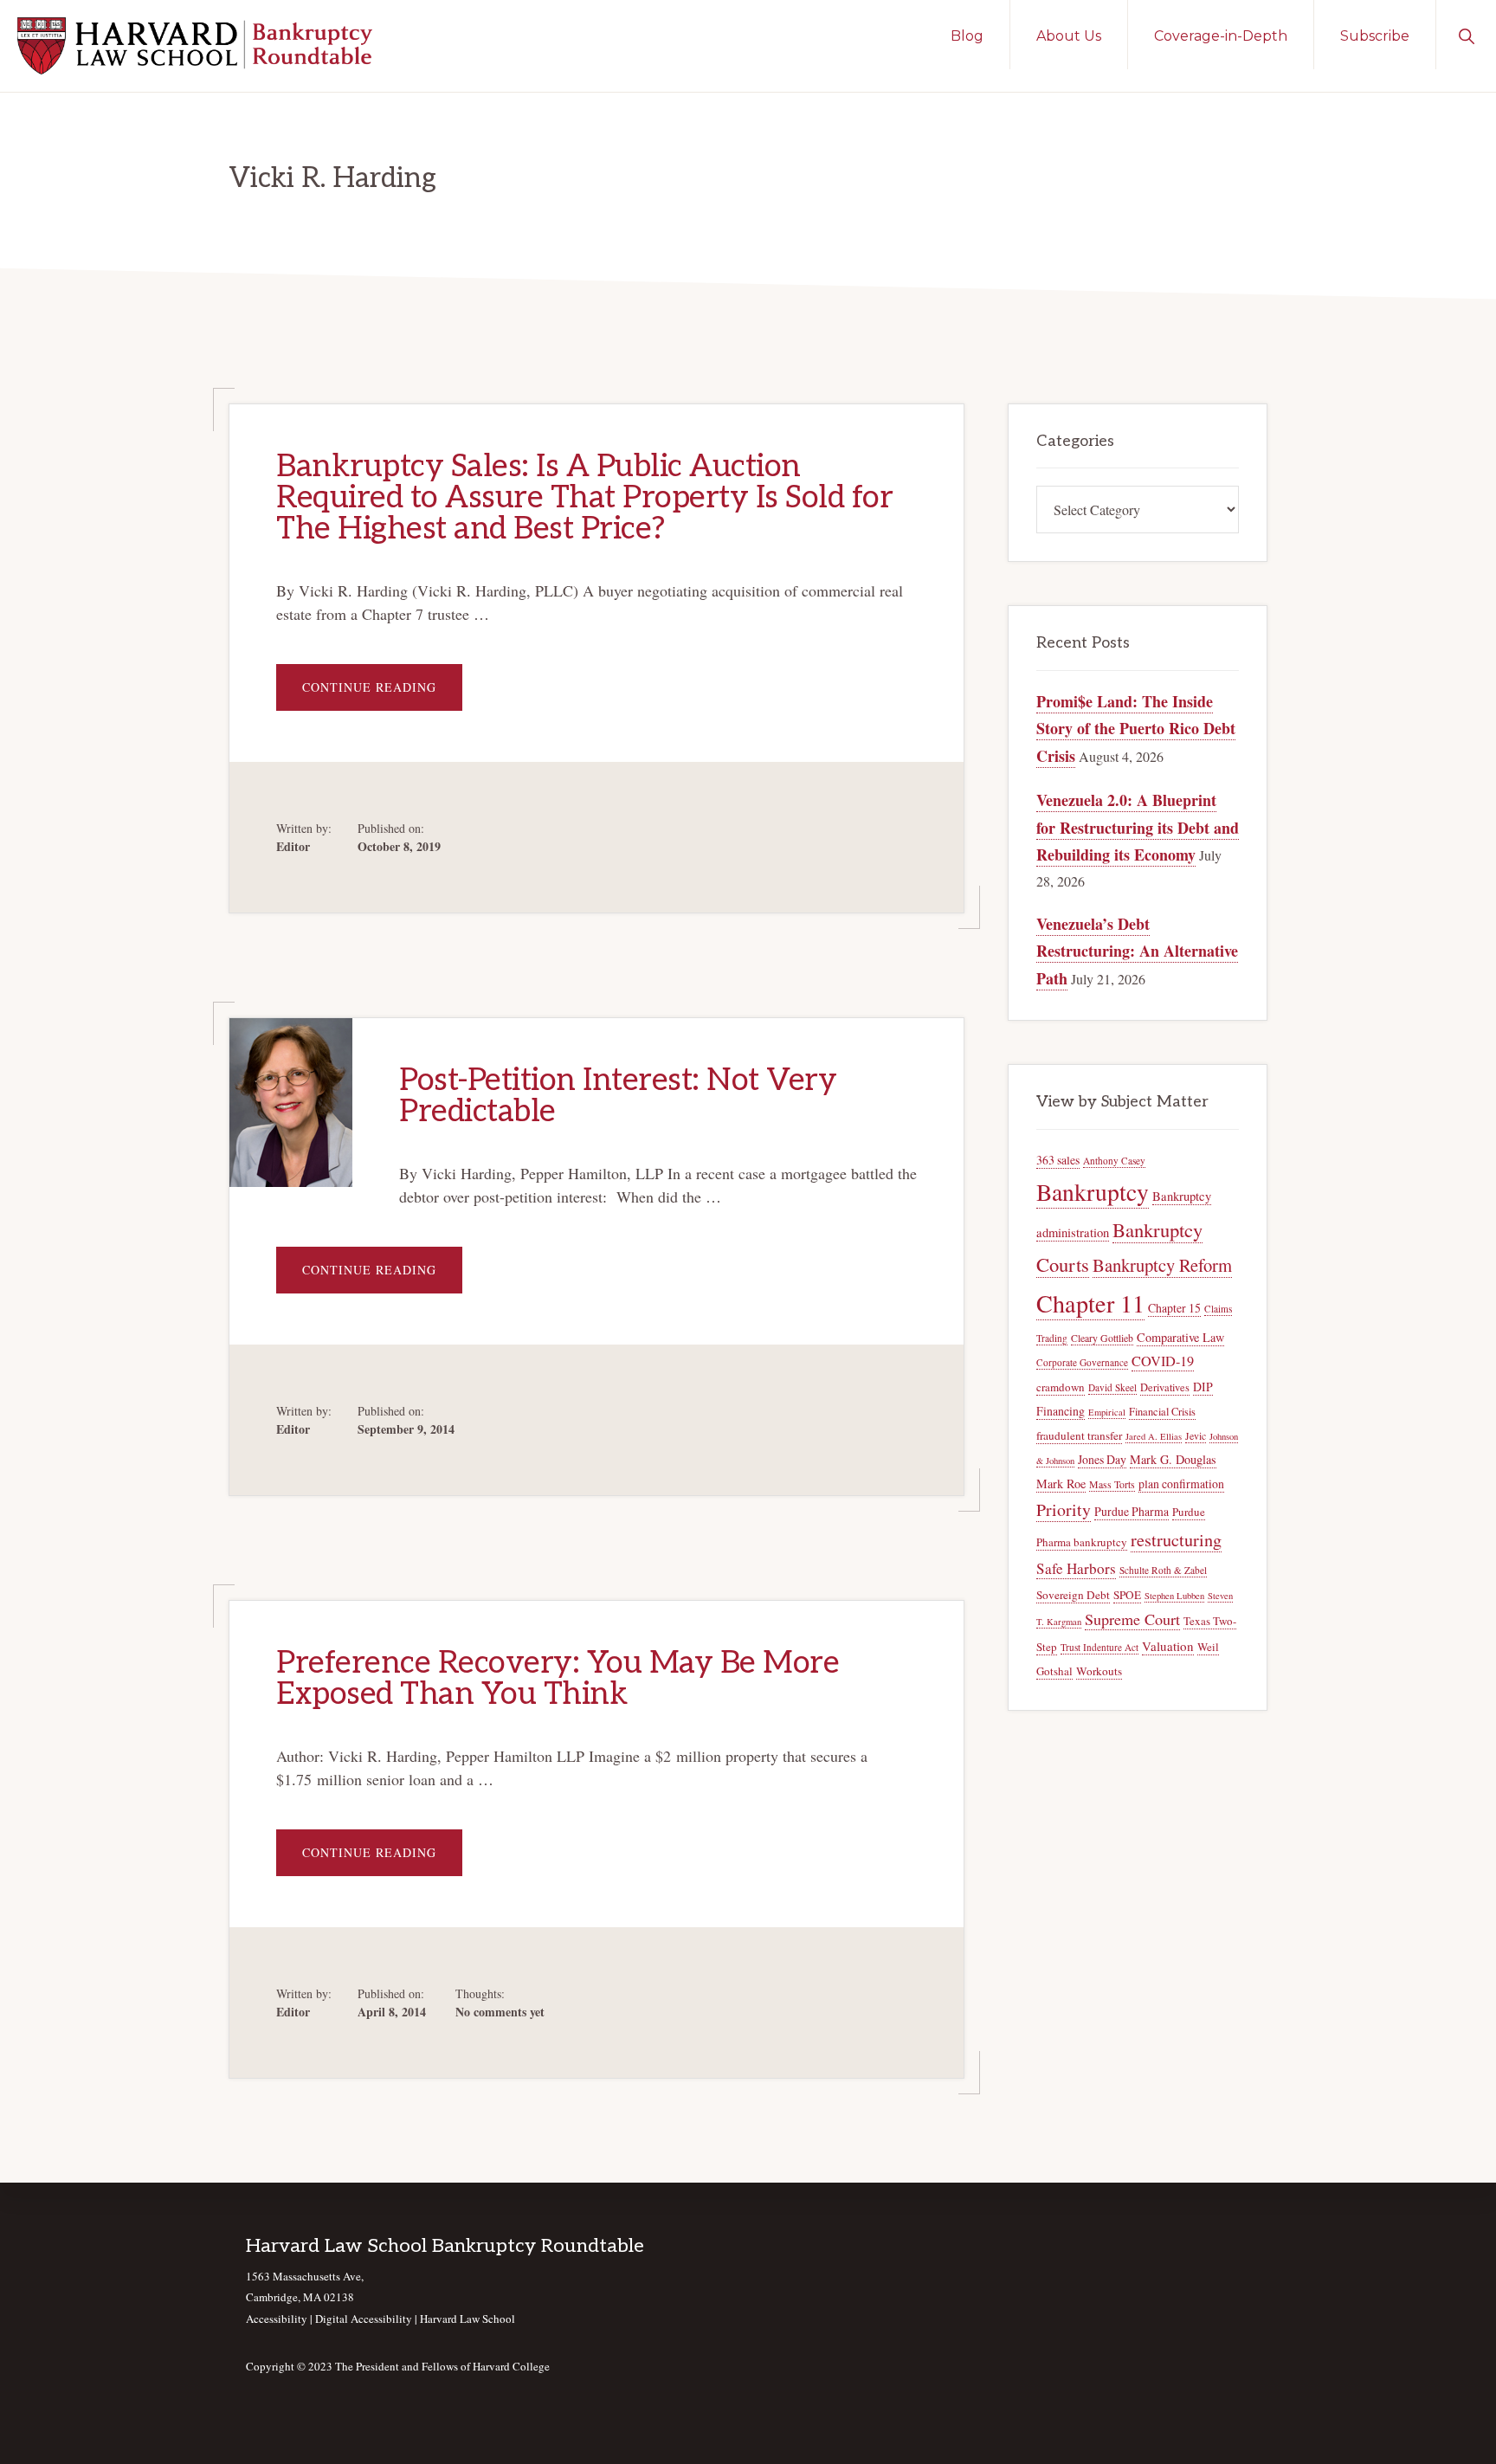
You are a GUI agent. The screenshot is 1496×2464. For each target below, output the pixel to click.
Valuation (1168, 1646)
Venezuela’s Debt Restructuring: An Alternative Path (1137, 951)
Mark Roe (1061, 1484)
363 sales (1058, 1160)
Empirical (1107, 1412)
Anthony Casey (1114, 1161)
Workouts (1099, 1671)
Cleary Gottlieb (1102, 1338)
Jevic (1196, 1436)
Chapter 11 (1090, 1303)
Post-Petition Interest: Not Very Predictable (618, 1096)
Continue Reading (382, 694)
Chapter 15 (1174, 1308)
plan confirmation (1181, 1484)
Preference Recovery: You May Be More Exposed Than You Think (558, 1679)
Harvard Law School (467, 2319)
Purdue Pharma (1132, 1511)
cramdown (1061, 1387)
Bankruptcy (1093, 1192)
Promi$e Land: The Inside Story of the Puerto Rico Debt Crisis (1136, 729)
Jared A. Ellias (1154, 1436)
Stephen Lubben (1174, 1596)
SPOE (1127, 1595)
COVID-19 (1163, 1361)
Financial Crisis (1162, 1412)
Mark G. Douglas (1173, 1459)
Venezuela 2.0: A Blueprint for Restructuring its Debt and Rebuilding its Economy (1138, 827)
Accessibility (277, 2319)
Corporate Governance (1082, 1362)
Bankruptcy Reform (1162, 1265)
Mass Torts (1112, 1484)
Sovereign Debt (1073, 1595)
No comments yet (500, 2012)
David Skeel (1112, 1387)
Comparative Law (1180, 1337)
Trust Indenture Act (1099, 1647)
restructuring (1176, 1540)
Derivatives (1165, 1387)
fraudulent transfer (1079, 1435)
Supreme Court (1132, 1619)
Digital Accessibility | (368, 2319)
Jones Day (1102, 1459)
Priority (1064, 1509)
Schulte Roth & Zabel (1163, 1570)
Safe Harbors (1076, 1568)
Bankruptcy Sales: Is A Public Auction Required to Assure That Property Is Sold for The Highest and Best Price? (584, 498)
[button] (1466, 35)
